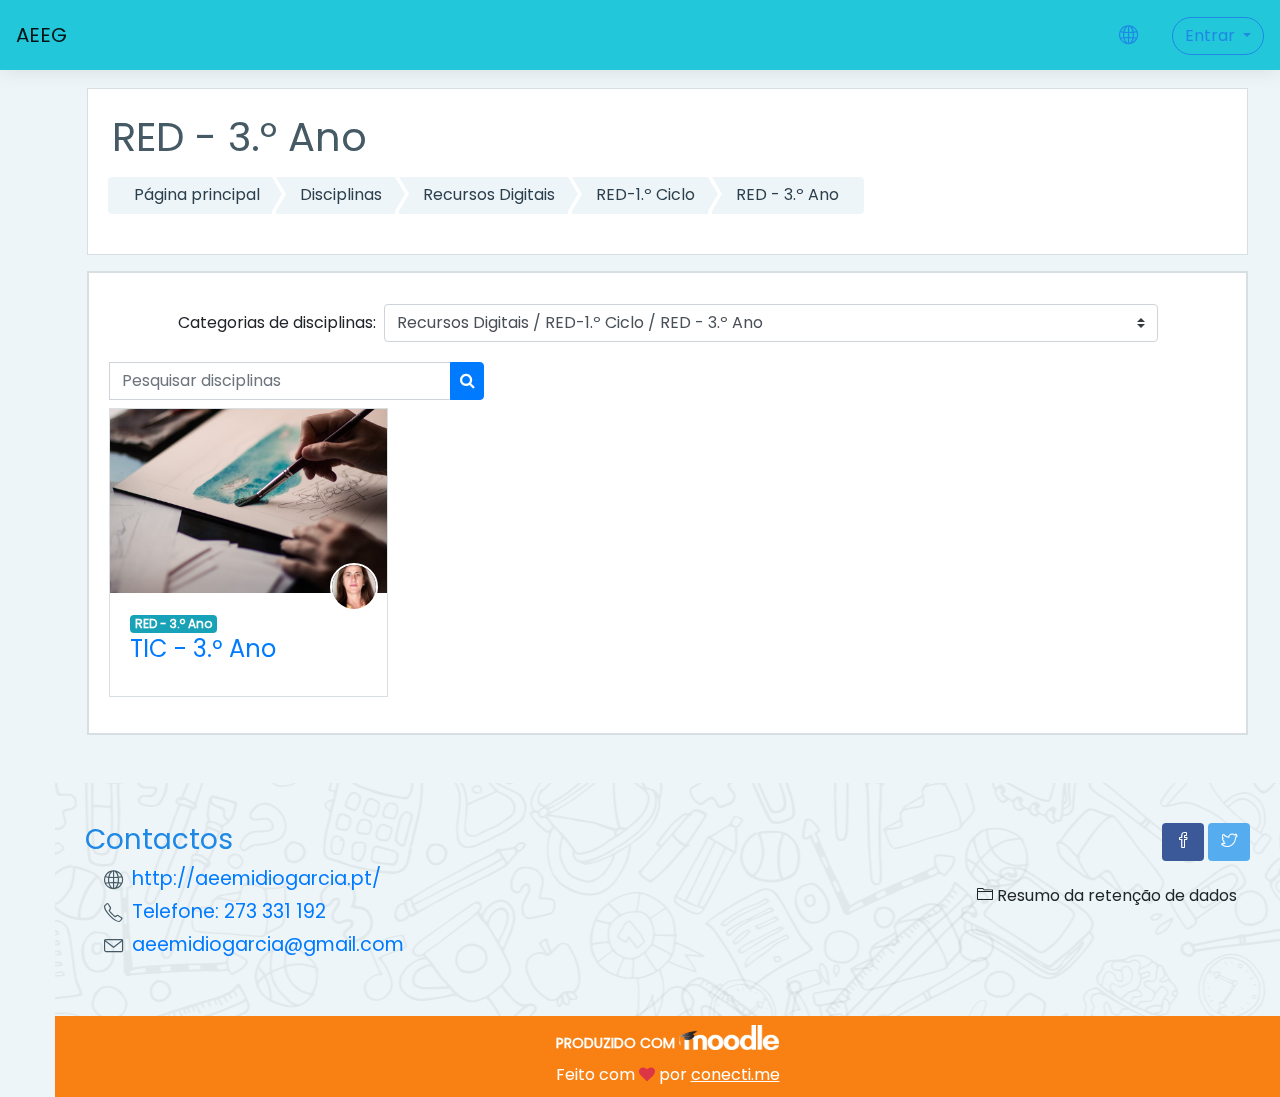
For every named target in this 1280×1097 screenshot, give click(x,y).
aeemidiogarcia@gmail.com (268, 944)
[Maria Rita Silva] (354, 586)
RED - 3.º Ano (787, 194)
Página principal (197, 194)
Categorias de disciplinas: (277, 322)
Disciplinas (341, 194)
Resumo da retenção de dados (1115, 895)
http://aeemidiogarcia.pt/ (256, 878)
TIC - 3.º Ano (203, 648)
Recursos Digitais (489, 194)
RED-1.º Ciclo (645, 194)
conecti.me (735, 1074)
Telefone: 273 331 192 (229, 911)
